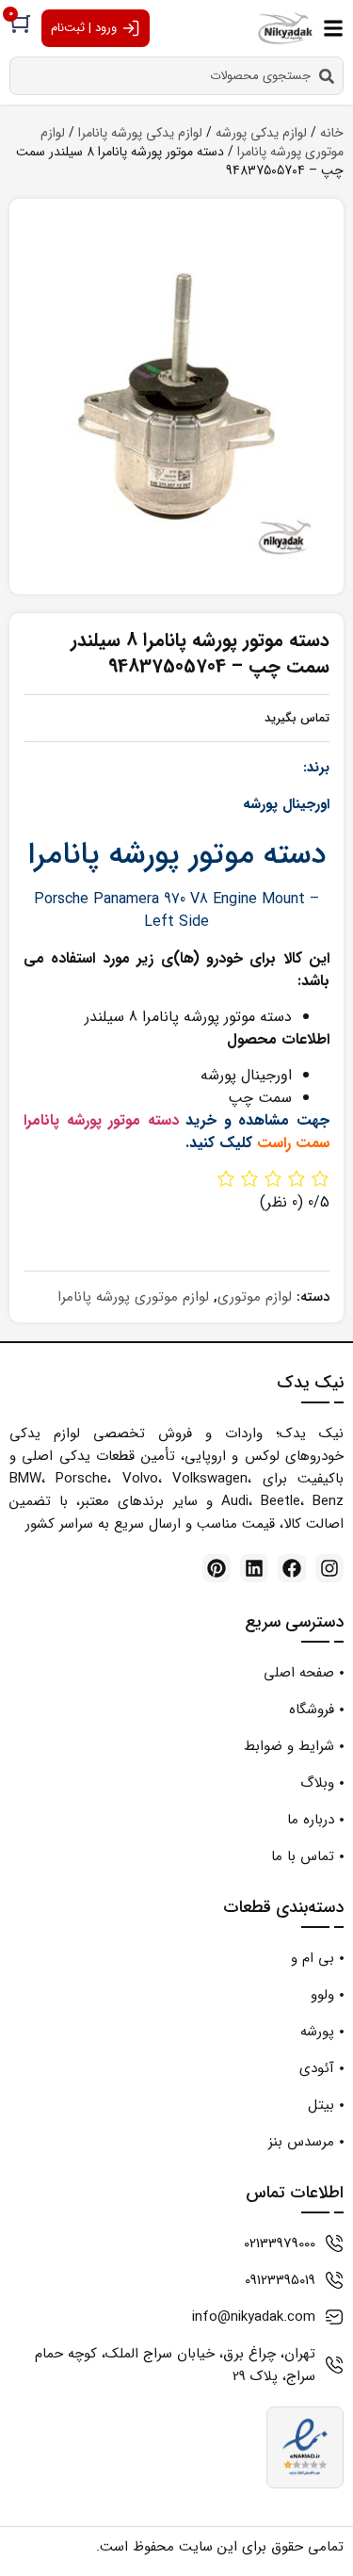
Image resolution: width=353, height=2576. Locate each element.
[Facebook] (292, 1568)
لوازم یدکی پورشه (261, 133)
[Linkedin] (254, 1568)
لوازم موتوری (255, 1297)
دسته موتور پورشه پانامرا (101, 1120)
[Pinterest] (217, 1568)
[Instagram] (329, 1568)
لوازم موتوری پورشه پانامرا (133, 1297)
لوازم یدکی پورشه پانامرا (140, 133)
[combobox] (176, 76)
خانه (332, 133)
